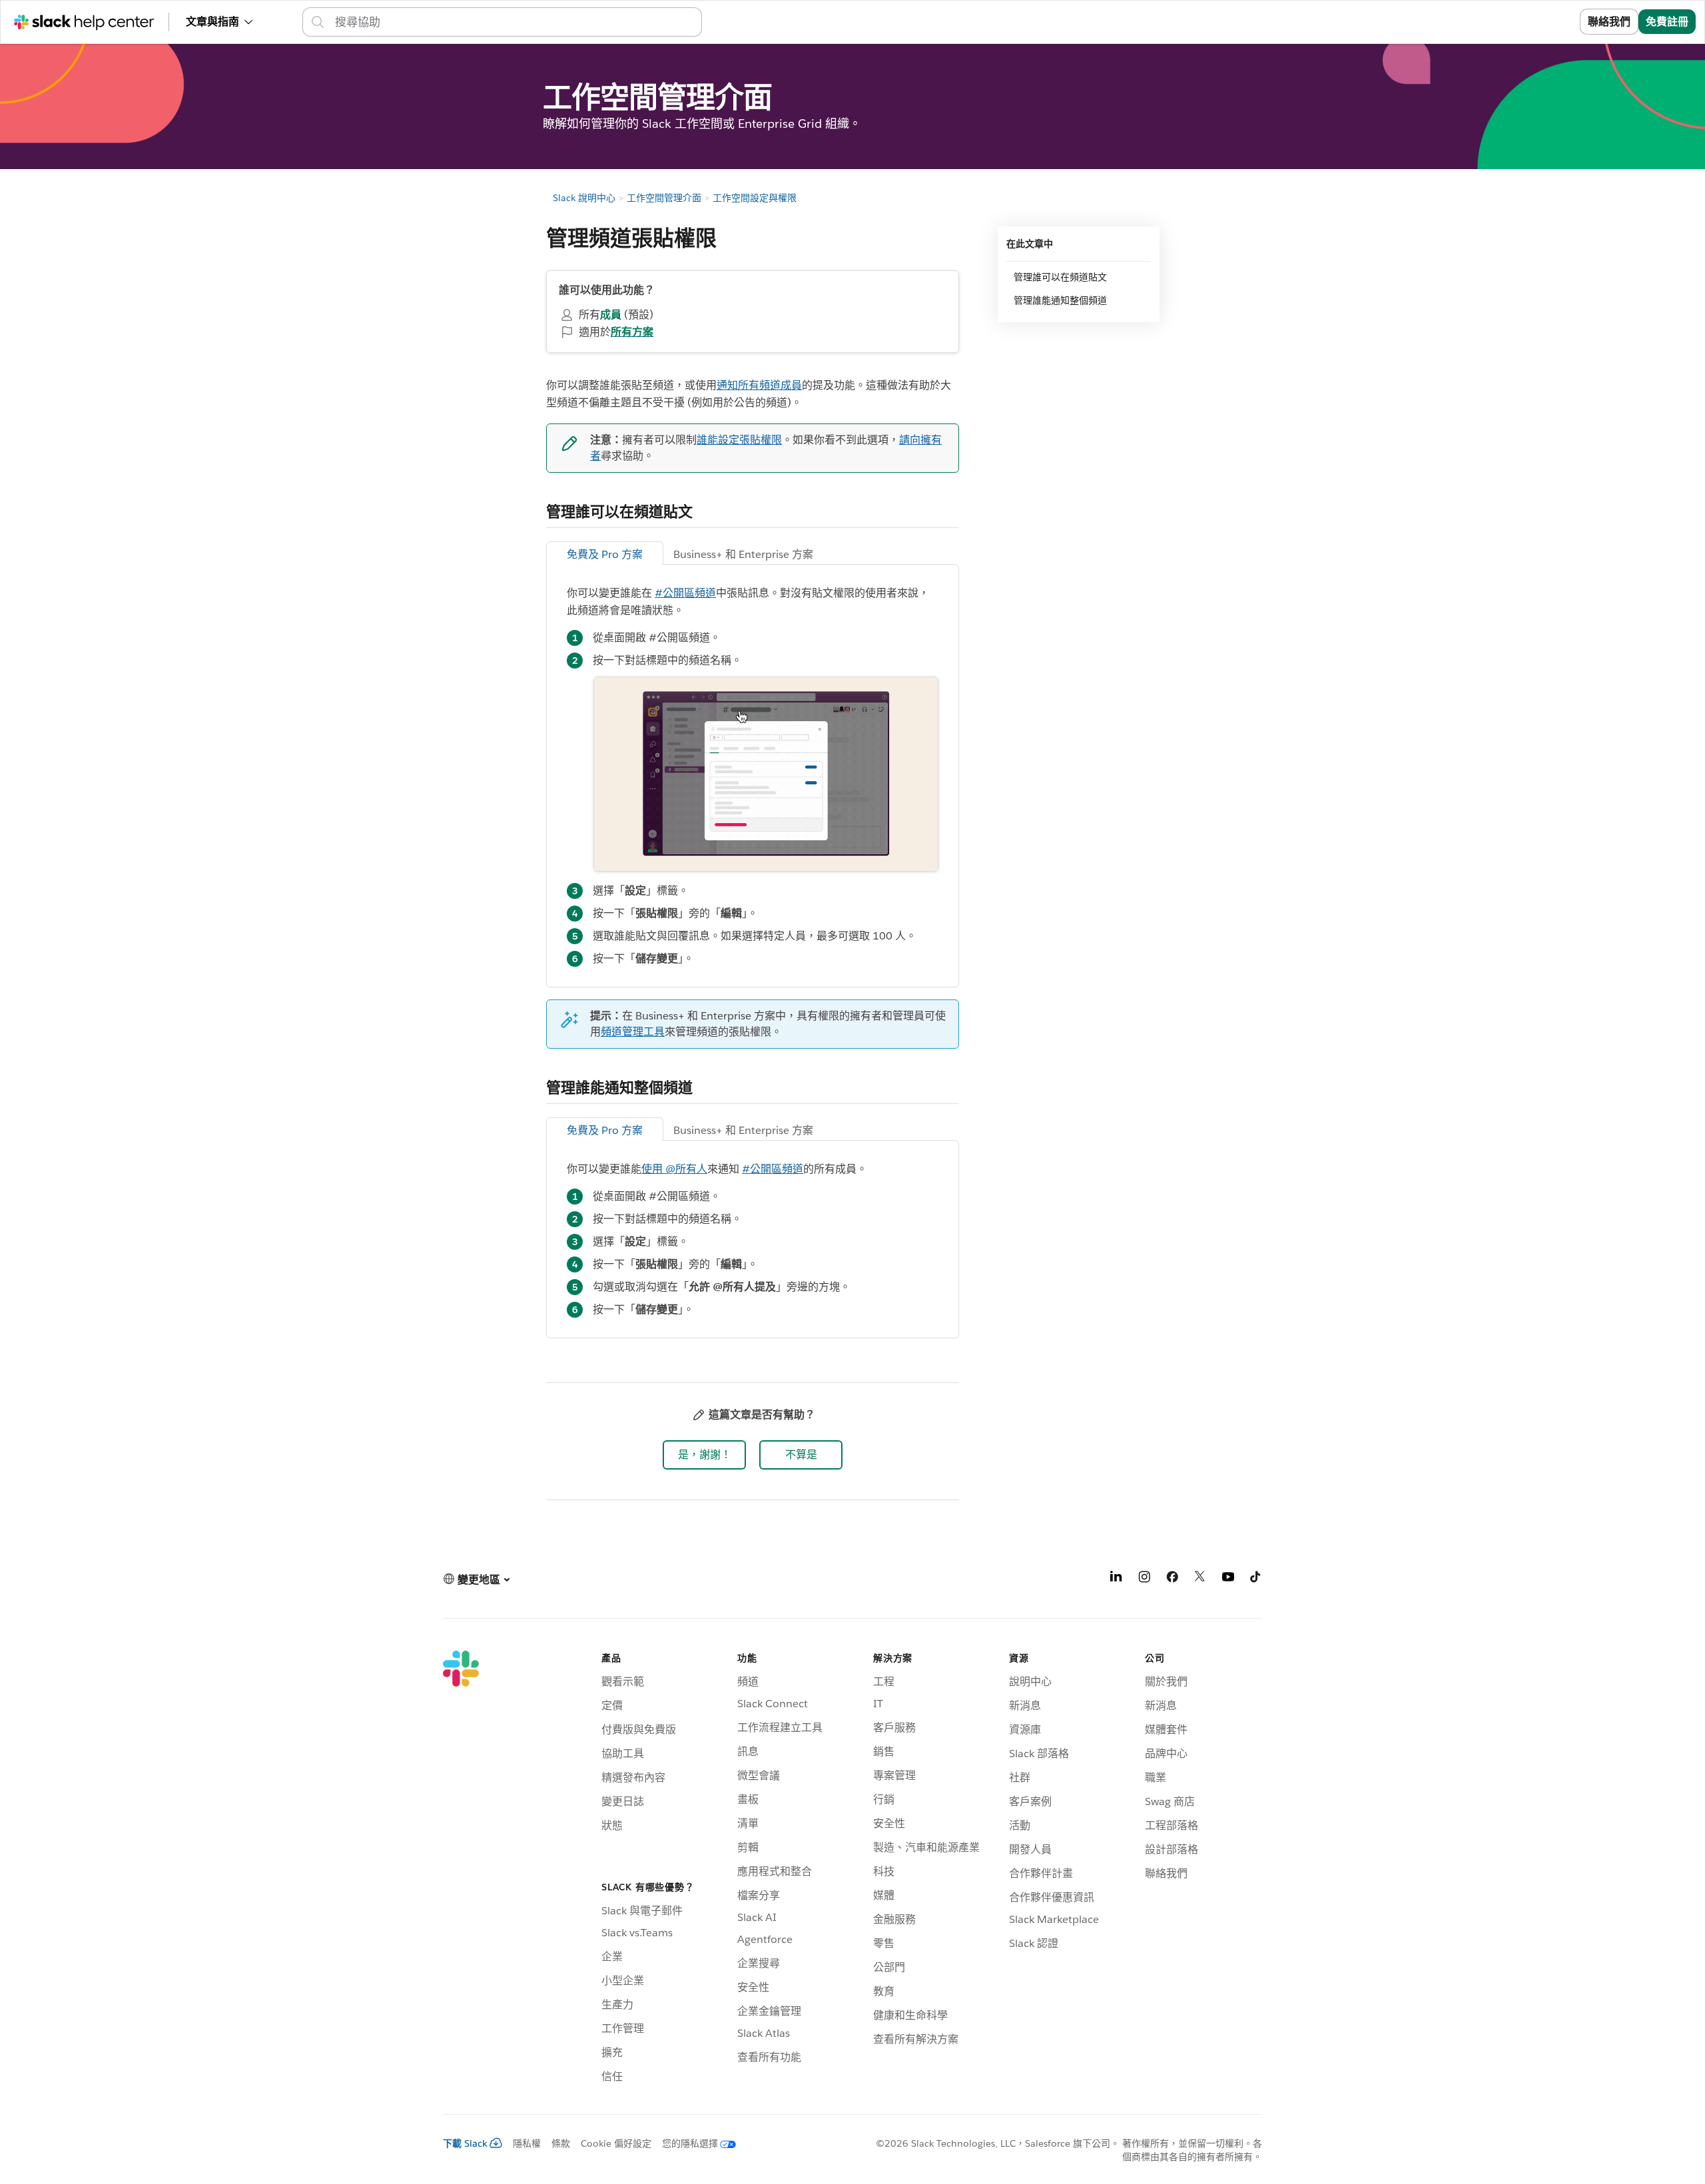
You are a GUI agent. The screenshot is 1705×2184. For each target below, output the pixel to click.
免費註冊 (1667, 22)
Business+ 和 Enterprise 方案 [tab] (743, 554)
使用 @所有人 (674, 1169)
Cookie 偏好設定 (616, 2143)
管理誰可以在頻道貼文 (1062, 277)
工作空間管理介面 (664, 198)
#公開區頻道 (685, 593)
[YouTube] (1228, 1579)
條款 (561, 2143)
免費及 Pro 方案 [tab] (605, 554)
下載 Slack (465, 2143)
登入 (1552, 22)
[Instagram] (1144, 1579)
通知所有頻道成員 (759, 385)
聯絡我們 (1609, 22)
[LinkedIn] (1116, 1579)
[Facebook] (1172, 1579)
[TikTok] (1256, 1579)
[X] (1200, 1579)
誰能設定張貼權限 (739, 440)
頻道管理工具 (633, 1032)
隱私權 (527, 2143)
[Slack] (461, 1869)
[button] (704, 1455)
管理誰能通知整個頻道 (1060, 300)
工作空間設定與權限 (755, 198)
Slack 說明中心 (584, 198)
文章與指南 (212, 22)
